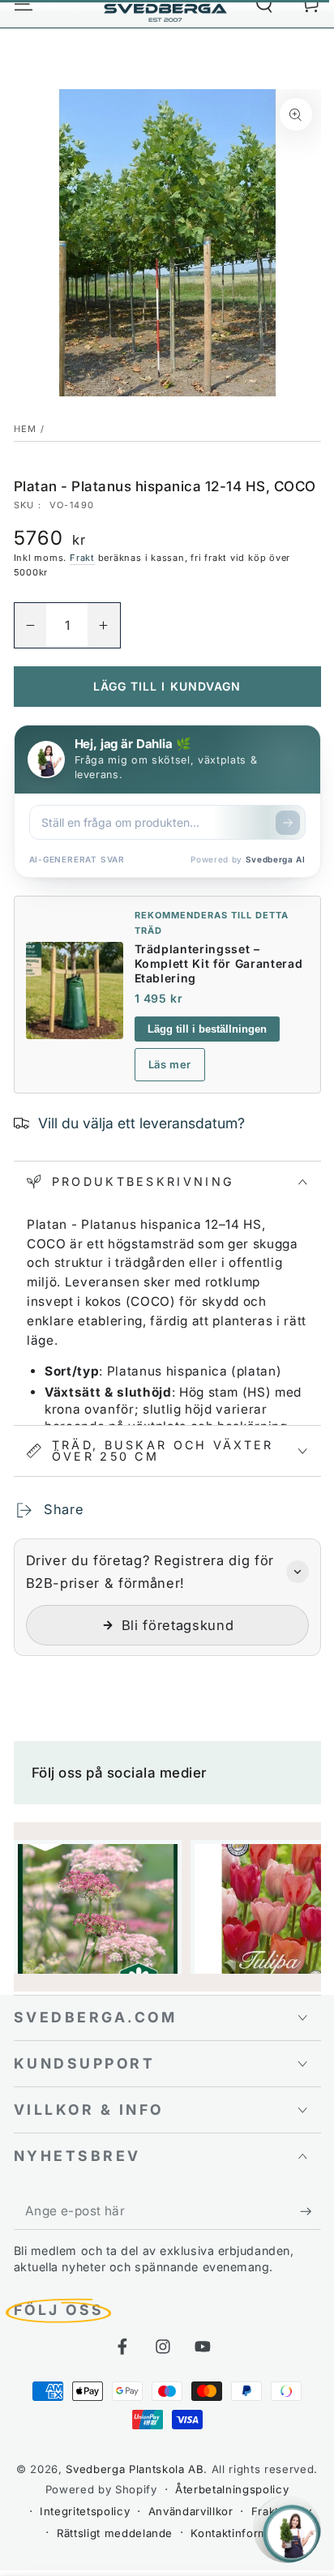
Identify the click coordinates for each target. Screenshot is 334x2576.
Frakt (82, 558)
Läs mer (170, 1064)
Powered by (248, 859)
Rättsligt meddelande (115, 2533)
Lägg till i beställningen (207, 1029)
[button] (167, 1598)
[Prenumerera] (310, 2211)
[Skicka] (288, 823)
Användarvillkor (191, 2511)
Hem (26, 429)
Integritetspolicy (85, 2511)
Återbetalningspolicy (232, 2489)
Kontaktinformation (243, 2533)
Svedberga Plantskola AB (135, 2469)
